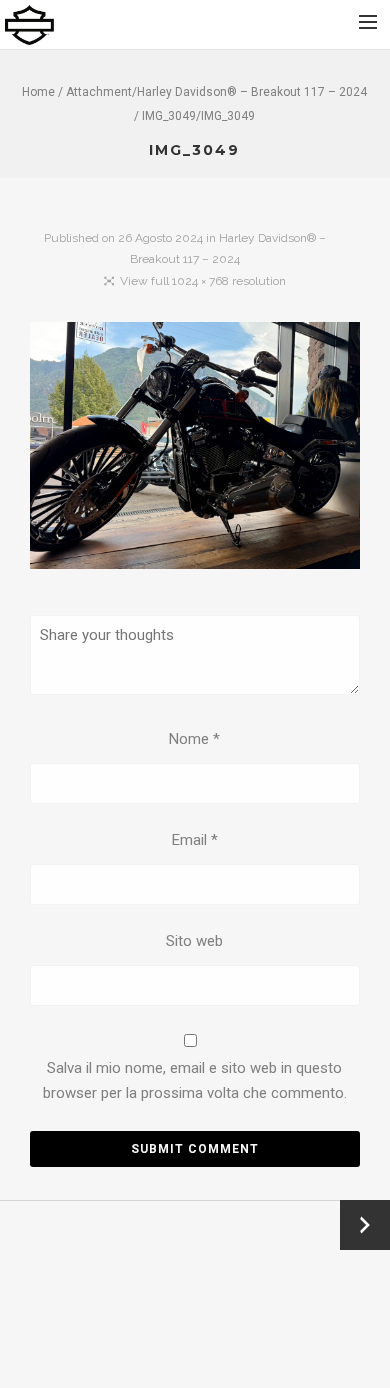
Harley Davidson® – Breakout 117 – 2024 (252, 92)
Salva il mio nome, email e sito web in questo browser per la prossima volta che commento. (195, 1081)
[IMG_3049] (195, 450)
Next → (365, 1225)
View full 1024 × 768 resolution (203, 281)
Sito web (194, 941)
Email (195, 840)
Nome (194, 739)
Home (38, 92)
